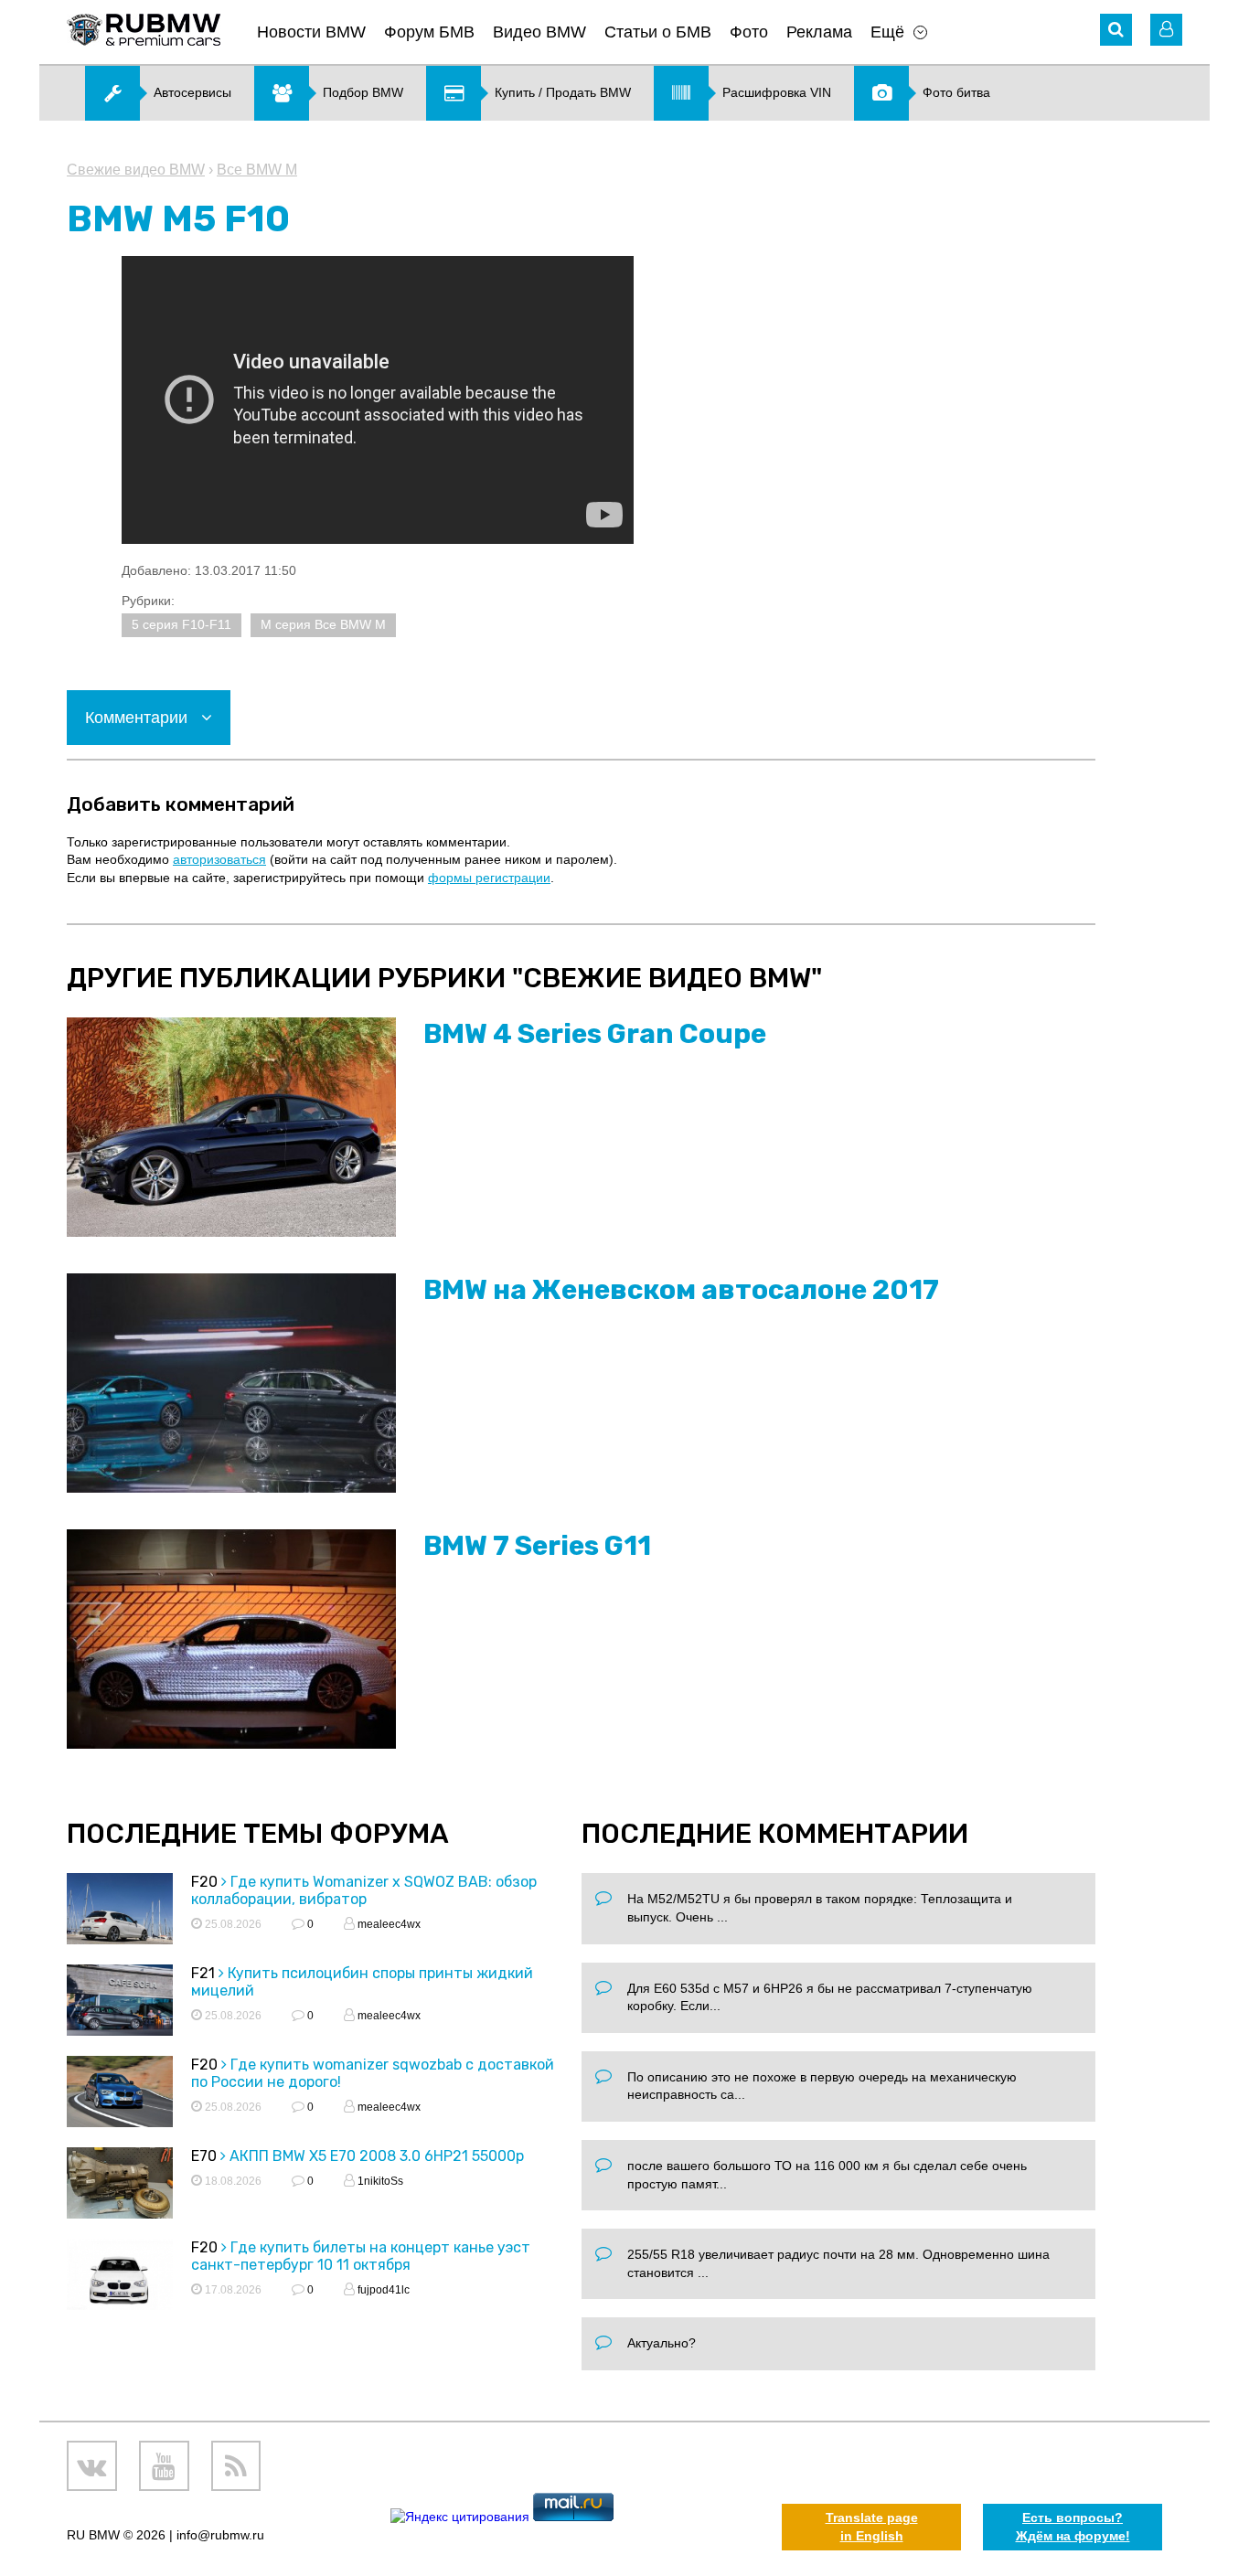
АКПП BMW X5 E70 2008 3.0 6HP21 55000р (377, 2156)
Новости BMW (311, 32)
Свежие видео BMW (136, 170)
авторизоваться (219, 859)
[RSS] (236, 2466)
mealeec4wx (388, 1924)
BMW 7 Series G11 (537, 1546)
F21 (203, 1973)
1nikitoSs (379, 2181)
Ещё (887, 32)
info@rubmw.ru (220, 2535)
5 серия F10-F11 (181, 624)
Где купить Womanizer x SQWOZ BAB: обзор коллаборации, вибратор (364, 1890)
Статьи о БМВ (658, 32)
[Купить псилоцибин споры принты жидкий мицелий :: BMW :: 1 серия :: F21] (120, 2002)
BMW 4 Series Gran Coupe (595, 1034)
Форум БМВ (429, 32)
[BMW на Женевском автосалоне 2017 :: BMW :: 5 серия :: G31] (231, 1383)
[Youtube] (164, 2466)
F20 (204, 1882)
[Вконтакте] (92, 2466)
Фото (749, 32)
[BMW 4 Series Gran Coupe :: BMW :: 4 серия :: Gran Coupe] (231, 1127)
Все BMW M (257, 170)
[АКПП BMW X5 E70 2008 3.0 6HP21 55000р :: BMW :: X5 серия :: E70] (120, 2185)
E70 (204, 2156)
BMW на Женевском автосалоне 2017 (681, 1290)
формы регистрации (489, 878)
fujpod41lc (382, 2290)
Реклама (819, 32)
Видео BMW (539, 32)
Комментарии (139, 718)
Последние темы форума (258, 1834)
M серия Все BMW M (323, 624)
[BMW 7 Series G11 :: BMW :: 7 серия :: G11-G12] (231, 1639)
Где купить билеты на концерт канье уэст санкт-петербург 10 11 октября (361, 2256)
